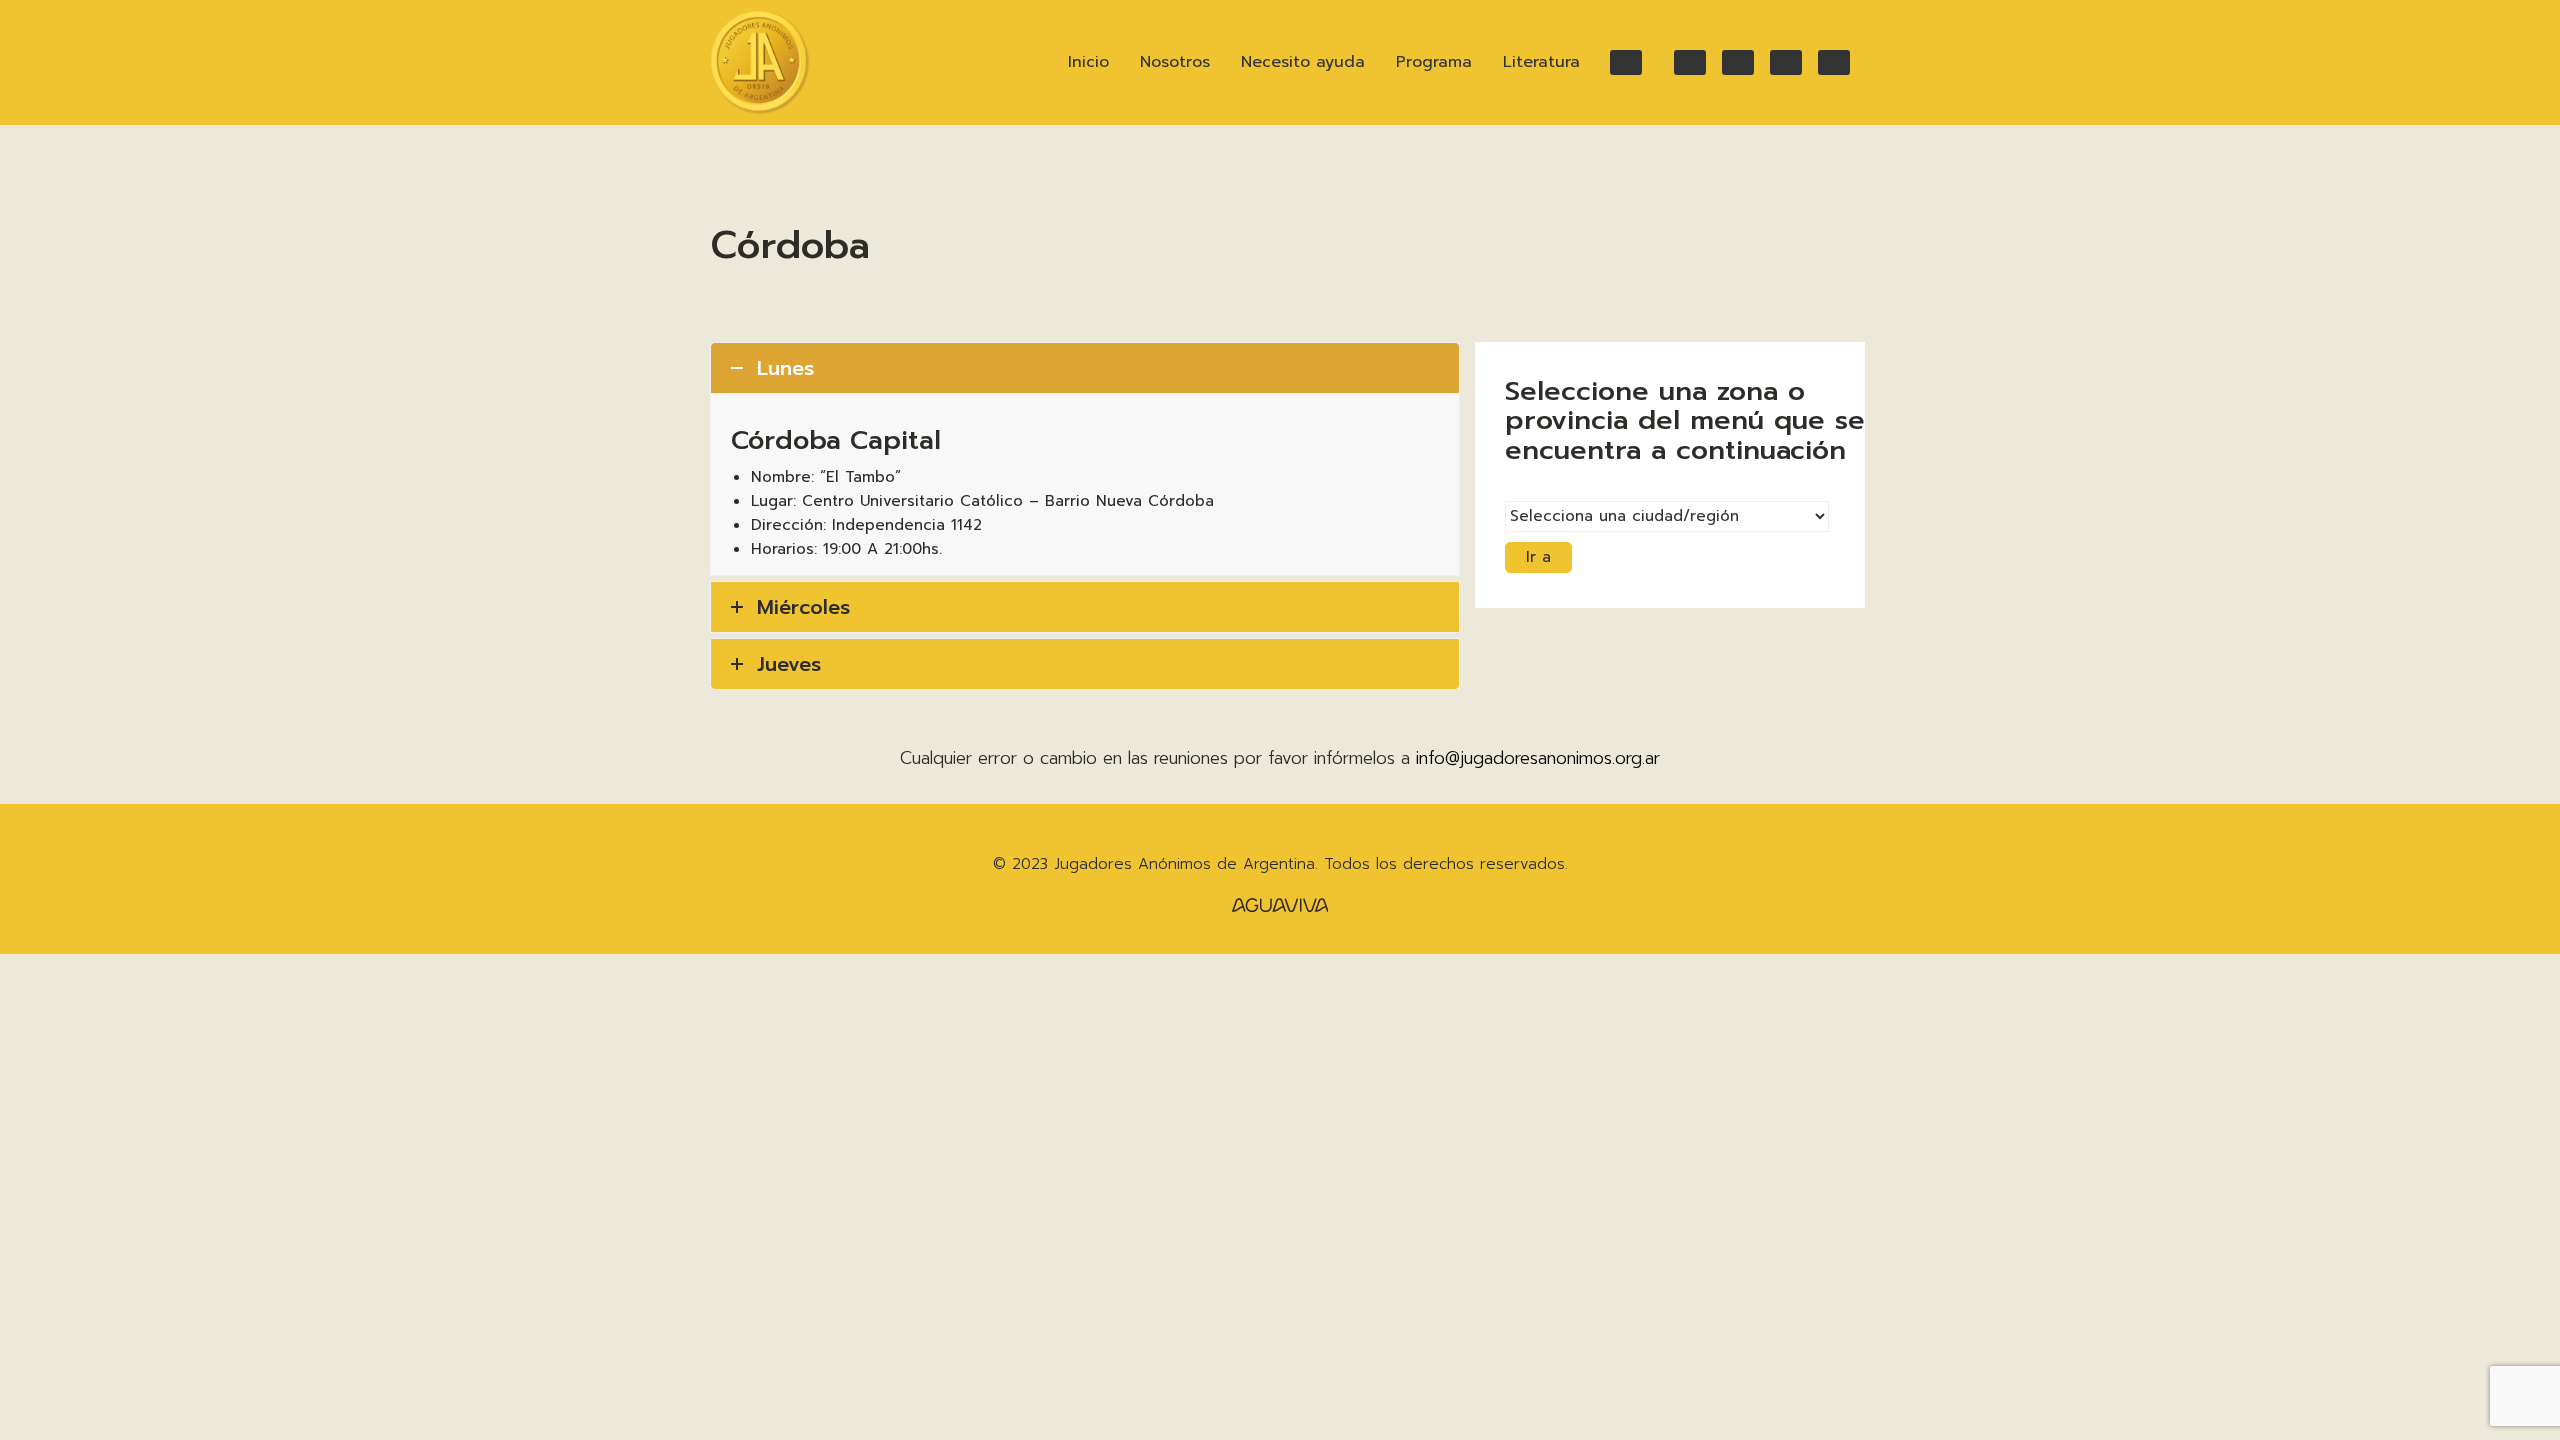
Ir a (1538, 557)
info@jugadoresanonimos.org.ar (1538, 758)
